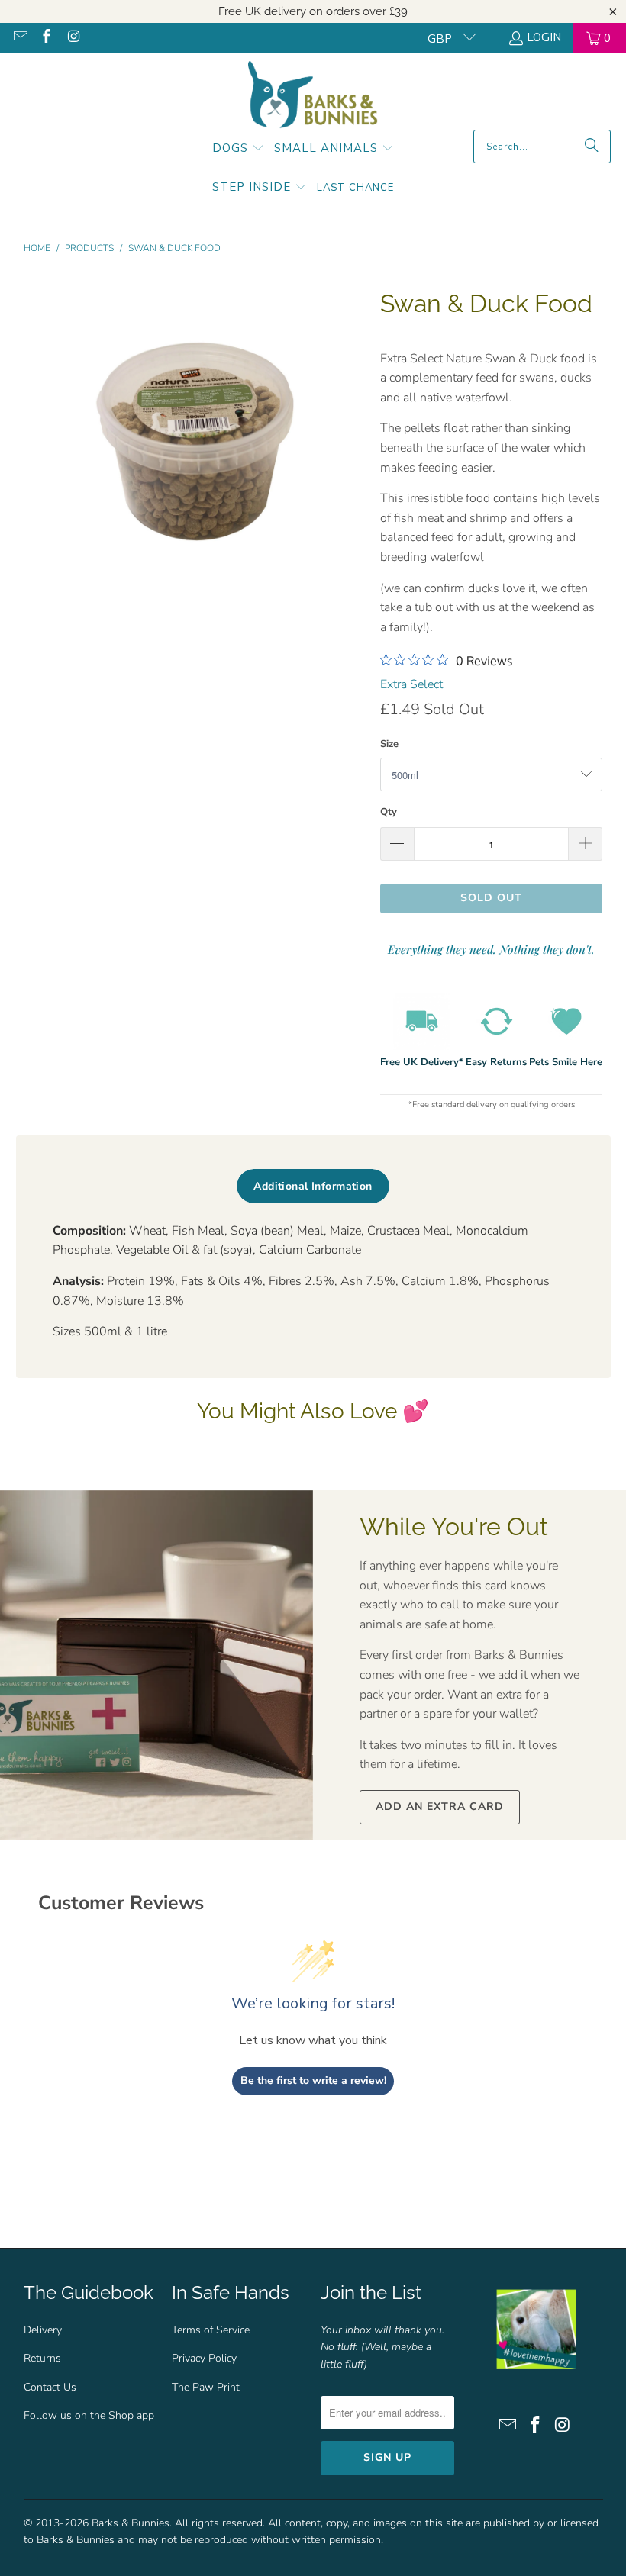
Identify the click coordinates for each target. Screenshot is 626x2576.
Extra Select (411, 684)
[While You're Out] (156, 1665)
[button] (238, 150)
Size (389, 744)
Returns (42, 2358)
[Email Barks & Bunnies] (19, 38)
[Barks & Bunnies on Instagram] (72, 38)
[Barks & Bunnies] (313, 95)
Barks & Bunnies (131, 2523)
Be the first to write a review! (313, 2080)
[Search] (592, 147)
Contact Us (50, 2387)
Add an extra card (440, 1806)
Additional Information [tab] (313, 1186)
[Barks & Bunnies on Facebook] (46, 38)
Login (544, 37)
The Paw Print (206, 2387)
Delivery (43, 2330)
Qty (389, 812)
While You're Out (454, 1526)
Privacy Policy (204, 2358)
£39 (399, 11)
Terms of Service (211, 2330)
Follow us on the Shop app (89, 2415)
